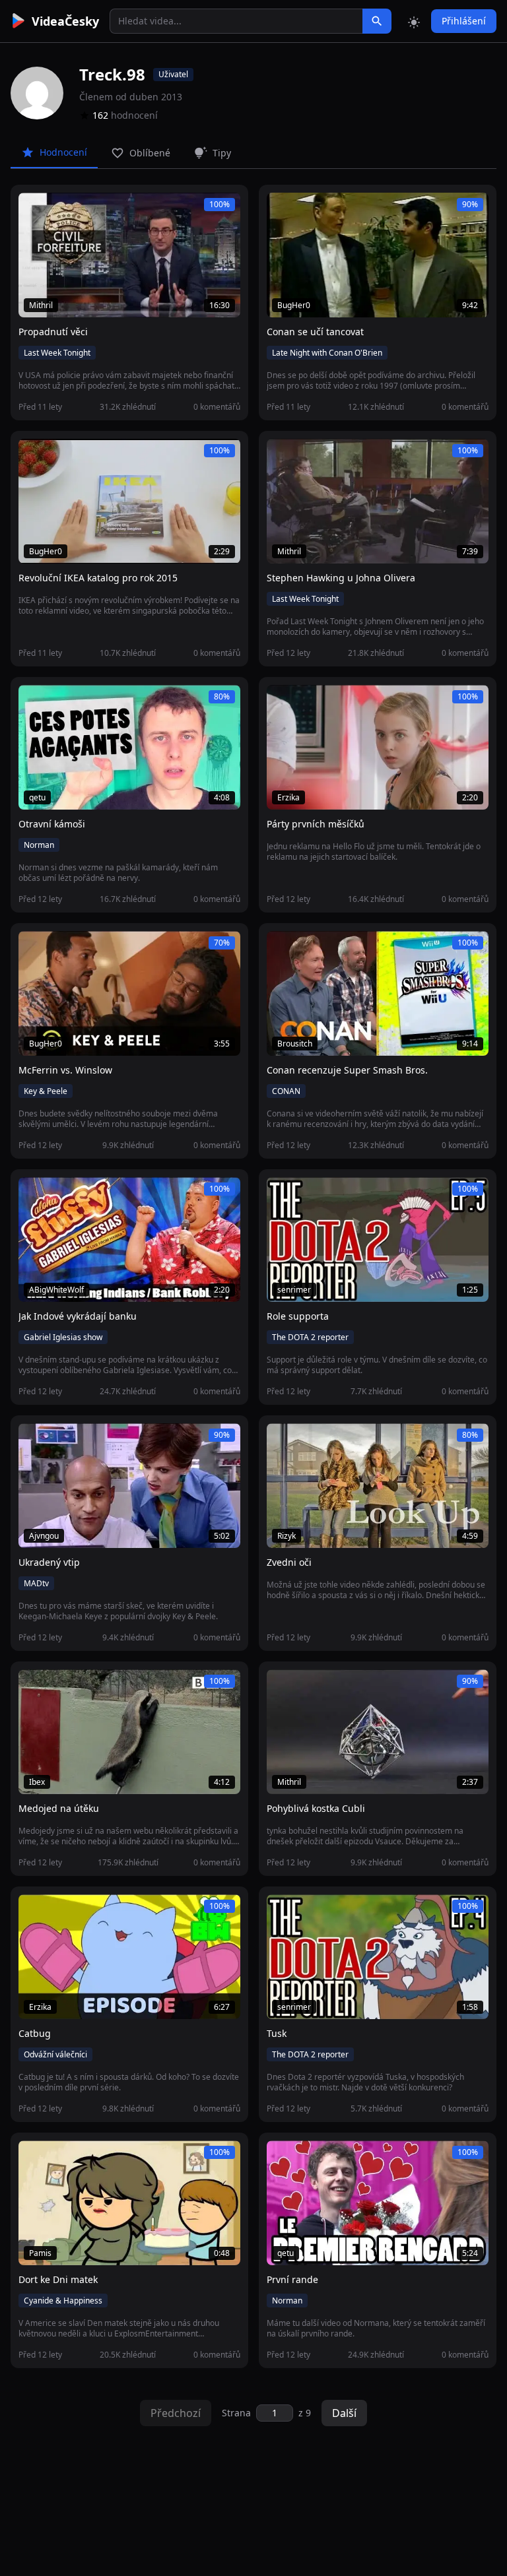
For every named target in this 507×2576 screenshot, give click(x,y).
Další (344, 2413)
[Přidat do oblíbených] (34, 210)
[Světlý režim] (414, 21)
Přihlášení (464, 21)
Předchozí (176, 2413)
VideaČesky (65, 21)
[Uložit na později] (58, 210)
